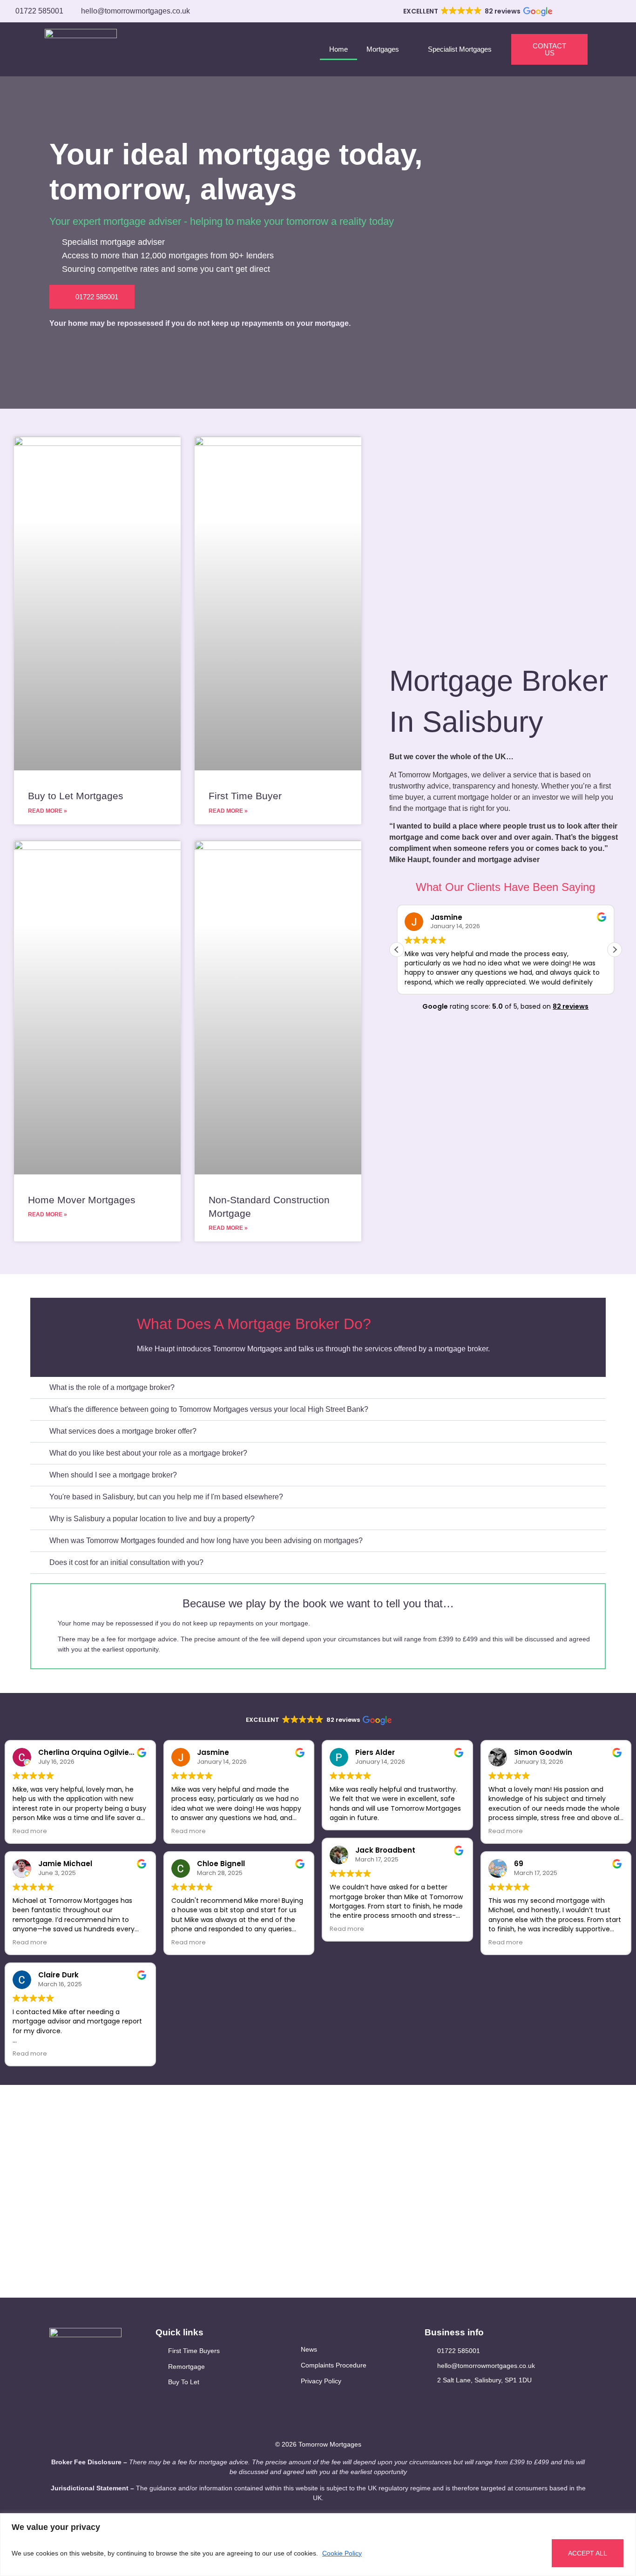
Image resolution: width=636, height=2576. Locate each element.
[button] (477, 12)
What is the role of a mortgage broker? (112, 1387)
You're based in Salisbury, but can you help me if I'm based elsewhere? (166, 1497)
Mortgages (383, 49)
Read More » (47, 811)
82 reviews (571, 1006)
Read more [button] (30, 1831)
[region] (318, 2545)
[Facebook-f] (429, 2399)
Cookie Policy (342, 2553)
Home (338, 49)
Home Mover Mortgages (82, 1200)
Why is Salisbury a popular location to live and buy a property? (152, 1519)
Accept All (588, 2553)
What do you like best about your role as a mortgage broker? (148, 1453)
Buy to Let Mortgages (76, 796)
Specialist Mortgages (460, 49)
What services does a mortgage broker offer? (123, 1431)
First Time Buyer (245, 796)
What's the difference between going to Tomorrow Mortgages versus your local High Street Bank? (209, 1409)
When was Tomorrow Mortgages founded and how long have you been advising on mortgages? (206, 1541)
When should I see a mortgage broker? (113, 1475)
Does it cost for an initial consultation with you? (126, 1562)
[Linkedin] (444, 2399)
